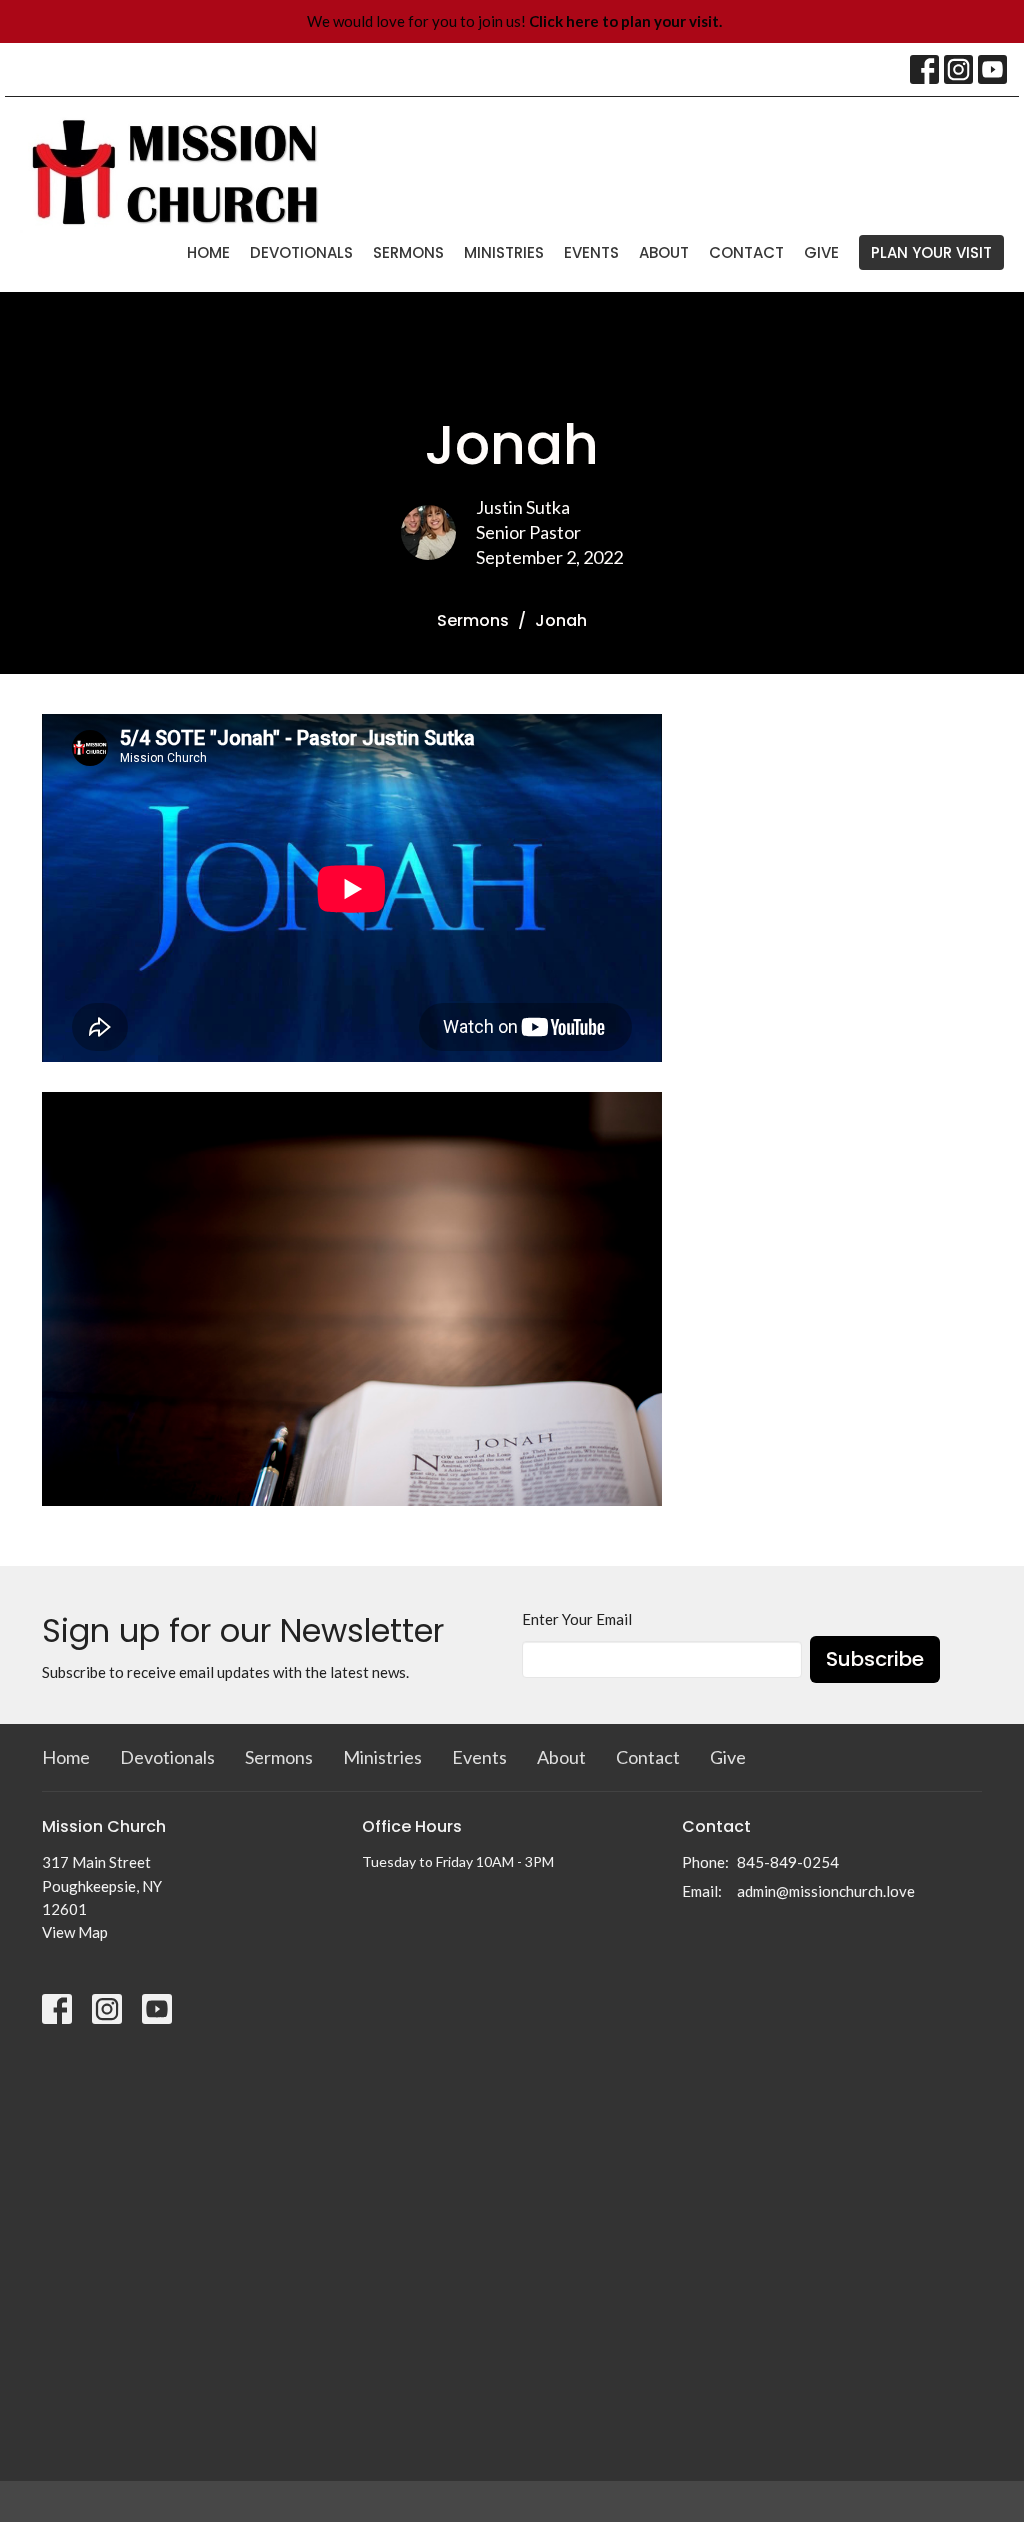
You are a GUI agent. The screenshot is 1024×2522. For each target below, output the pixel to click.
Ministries (504, 252)
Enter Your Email (577, 1619)
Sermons (408, 252)
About (664, 252)
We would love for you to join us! (514, 21)
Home (208, 252)
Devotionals (301, 252)
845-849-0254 (788, 1862)
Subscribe (875, 1659)
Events (591, 252)
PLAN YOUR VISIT (931, 252)
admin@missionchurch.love (826, 1891)
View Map (75, 1932)
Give (821, 252)
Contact (746, 252)
